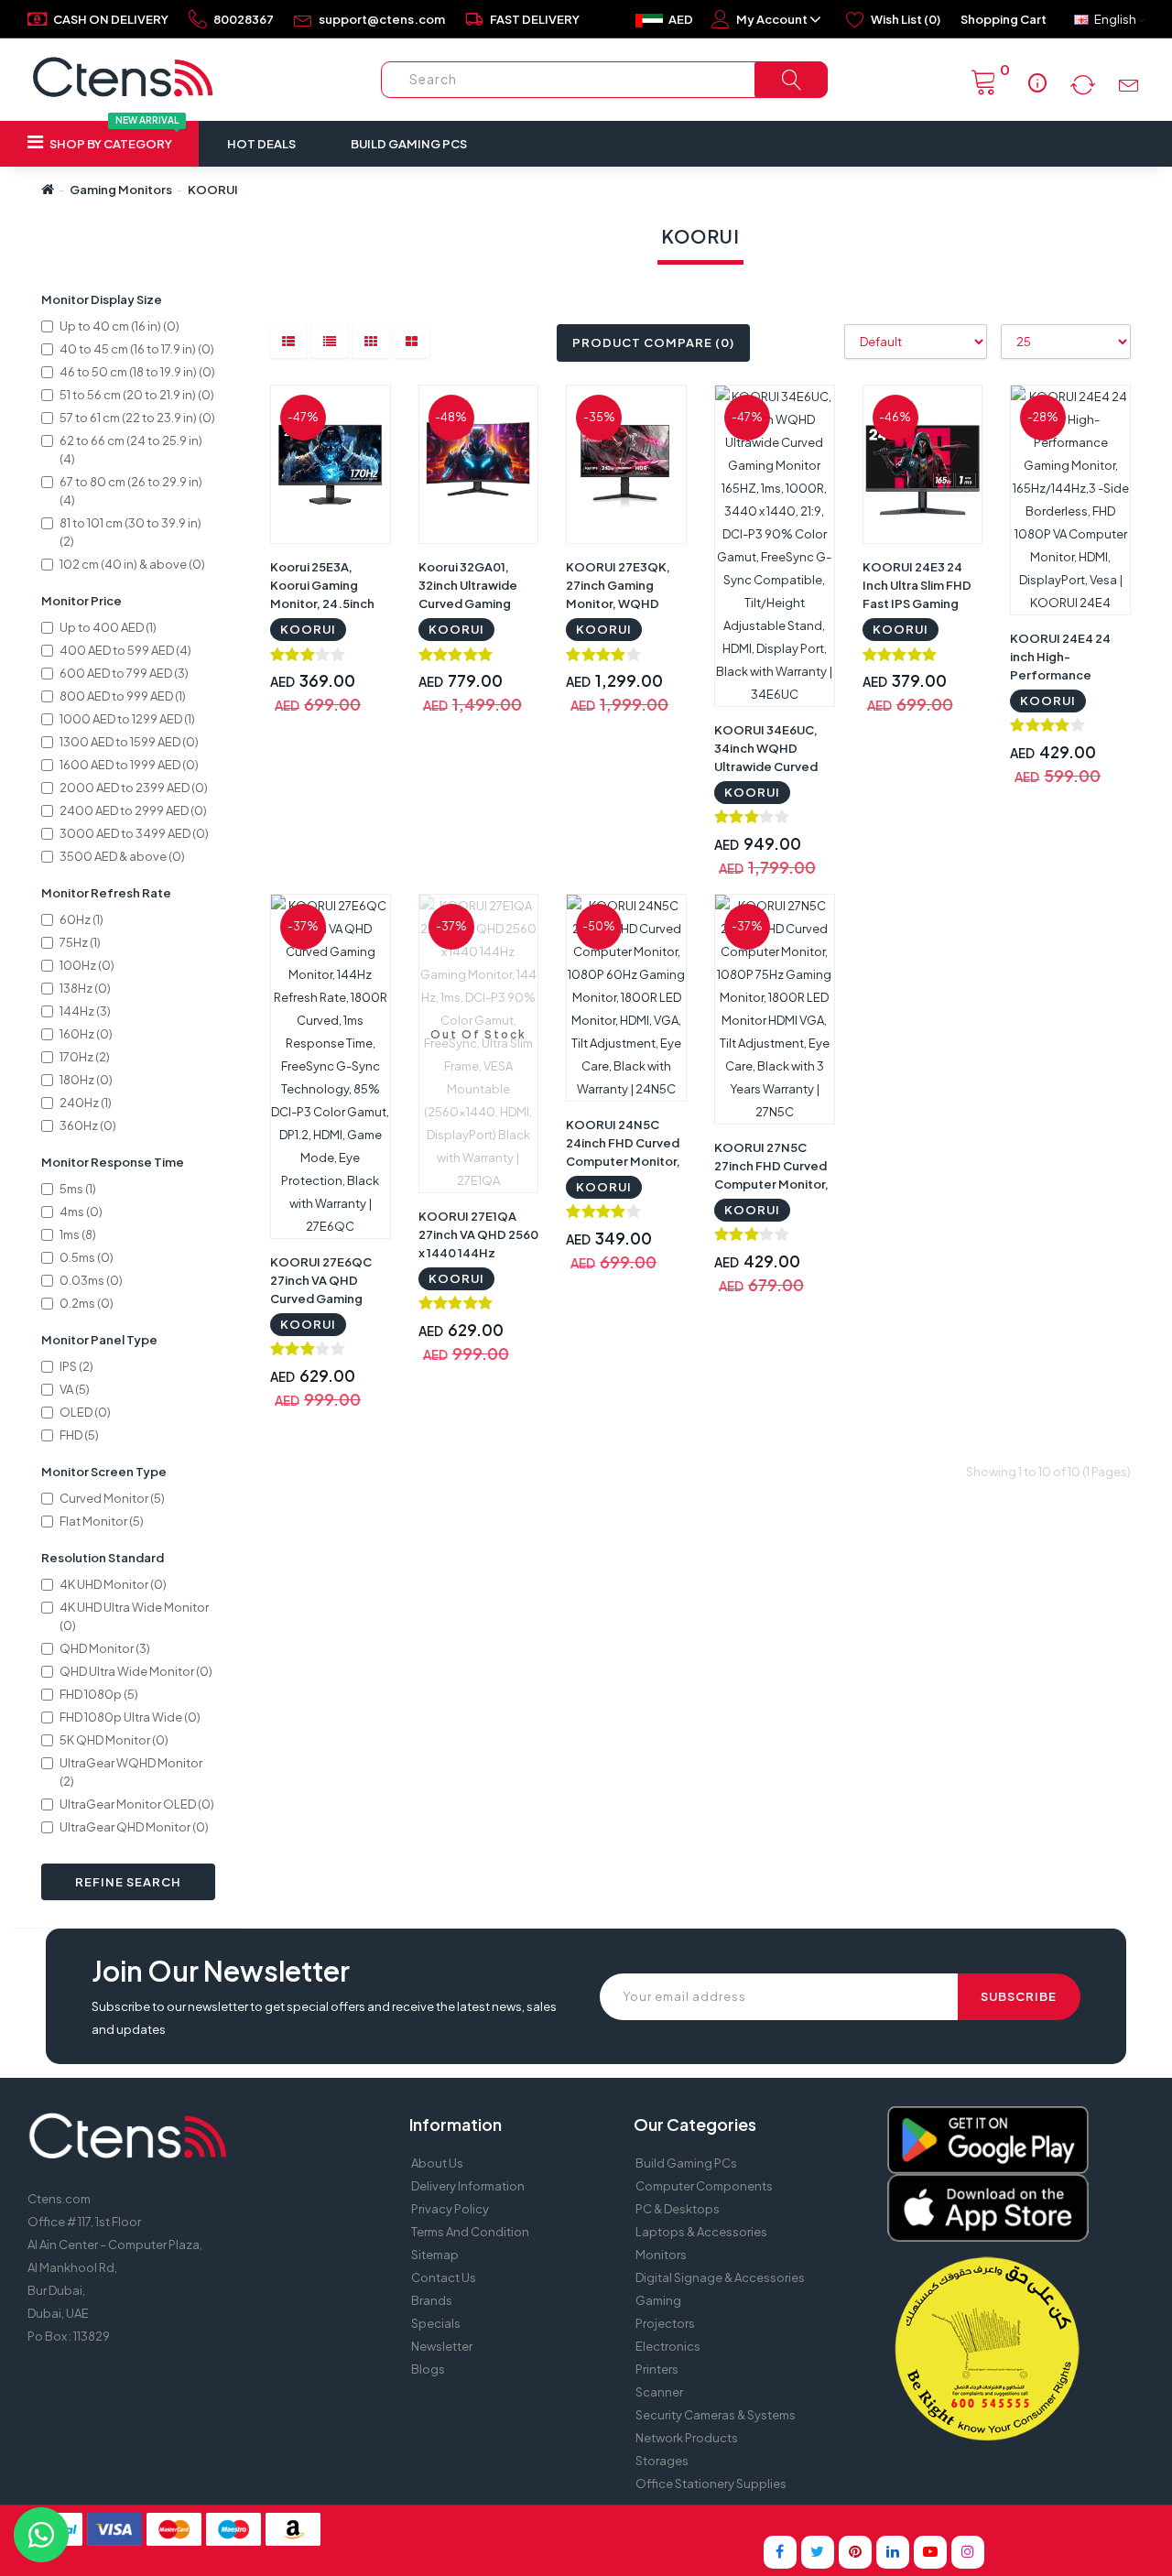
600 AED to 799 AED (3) (124, 673)
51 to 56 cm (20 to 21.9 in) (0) (137, 395)
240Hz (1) (86, 1103)
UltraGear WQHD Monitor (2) (131, 1772)
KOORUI (213, 190)
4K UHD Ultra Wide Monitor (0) (134, 1616)
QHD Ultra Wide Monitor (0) (136, 1671)
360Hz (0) (88, 1125)
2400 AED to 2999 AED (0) (133, 810)
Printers (657, 2369)
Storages (662, 2461)
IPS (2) (76, 1366)
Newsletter (442, 2346)
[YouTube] (930, 2552)
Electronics (668, 2346)
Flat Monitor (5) (102, 1521)
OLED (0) (85, 1412)
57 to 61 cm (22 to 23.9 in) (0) (137, 418)
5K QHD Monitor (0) (114, 1740)
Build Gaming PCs (409, 144)
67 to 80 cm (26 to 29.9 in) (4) (131, 491)
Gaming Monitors (121, 190)
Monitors (661, 2255)
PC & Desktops (678, 2209)
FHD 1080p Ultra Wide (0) (130, 1717)
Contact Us (444, 2277)
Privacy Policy (450, 2209)
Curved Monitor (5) (112, 1498)
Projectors (665, 2323)
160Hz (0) (86, 1034)
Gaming (658, 2300)
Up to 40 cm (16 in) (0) (119, 326)
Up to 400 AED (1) (108, 627)
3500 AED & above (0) (122, 856)
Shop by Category (113, 136)
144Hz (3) (85, 1011)
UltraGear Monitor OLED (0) (137, 1804)
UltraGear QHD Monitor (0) (134, 1827)
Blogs (428, 2369)
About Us (437, 2163)
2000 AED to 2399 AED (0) (134, 788)
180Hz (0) (86, 1080)
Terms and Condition (470, 2232)
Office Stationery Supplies (711, 2484)
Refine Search (128, 1882)
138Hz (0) (85, 988)
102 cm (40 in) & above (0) (132, 564)
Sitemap (435, 2255)
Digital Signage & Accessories (720, 2277)
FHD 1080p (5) (99, 1694)
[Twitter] (818, 2552)
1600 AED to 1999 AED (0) (129, 765)
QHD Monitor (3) (105, 1648)
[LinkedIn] (893, 2552)
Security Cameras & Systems (716, 2415)
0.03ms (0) (91, 1280)
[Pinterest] (855, 2552)
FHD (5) (79, 1435)
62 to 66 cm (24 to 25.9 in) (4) (131, 450)
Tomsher (732, 2521)
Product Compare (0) (653, 342)
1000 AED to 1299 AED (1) (127, 719)
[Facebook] (780, 2552)
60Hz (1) (81, 919)
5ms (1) (78, 1189)
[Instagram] (968, 2552)
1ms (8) (78, 1234)
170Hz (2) (85, 1057)
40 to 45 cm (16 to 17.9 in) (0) (137, 349)
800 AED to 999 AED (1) (123, 696)
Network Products (687, 2438)
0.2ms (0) (87, 1303)
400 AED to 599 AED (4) (125, 650)
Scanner (659, 2392)
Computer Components (704, 2186)
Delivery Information (468, 2186)
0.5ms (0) (87, 1257)
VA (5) (75, 1389)
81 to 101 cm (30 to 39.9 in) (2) (130, 532)
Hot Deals (261, 144)
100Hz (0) (87, 965)
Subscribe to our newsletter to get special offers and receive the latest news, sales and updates (324, 2018)
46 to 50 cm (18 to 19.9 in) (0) (137, 372)
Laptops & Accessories (701, 2232)
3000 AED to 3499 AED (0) (134, 833)
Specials (436, 2323)
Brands (432, 2300)
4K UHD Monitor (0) (113, 1584)
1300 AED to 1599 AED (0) (129, 742)
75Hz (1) (80, 942)
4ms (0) (81, 1212)
